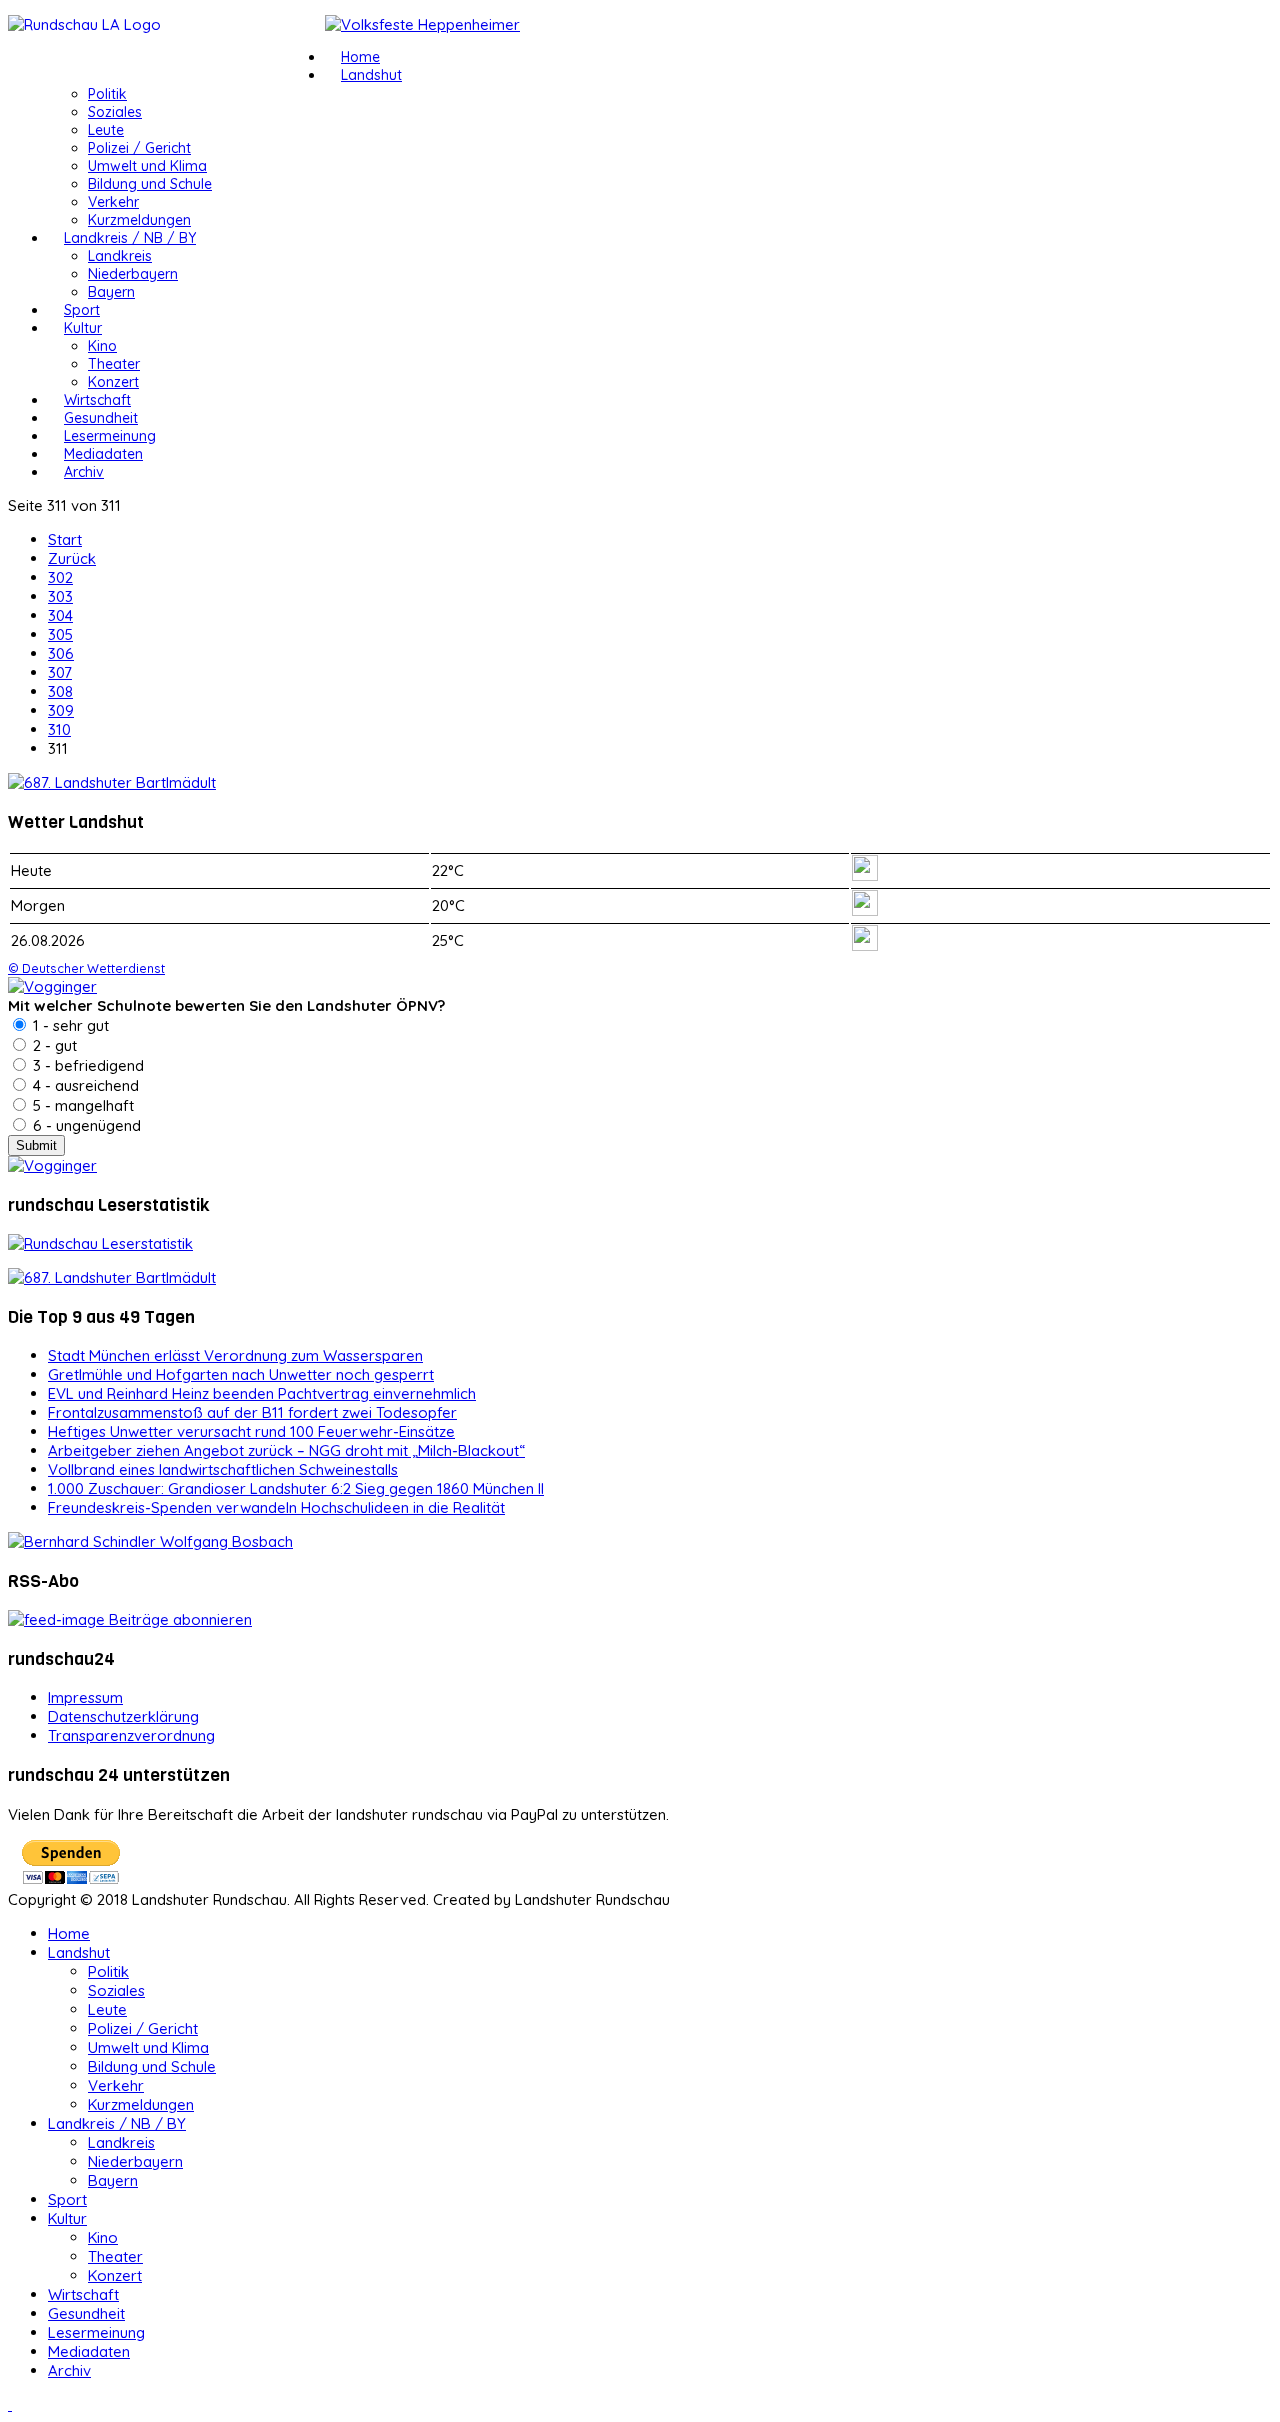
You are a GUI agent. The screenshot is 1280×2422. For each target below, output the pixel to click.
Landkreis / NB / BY (130, 238)
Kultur (83, 328)
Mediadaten (103, 454)
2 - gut (53, 1045)
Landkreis (120, 256)
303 (60, 596)
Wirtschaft (97, 400)
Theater (114, 364)
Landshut (371, 75)
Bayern (111, 292)
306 (61, 653)
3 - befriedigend (86, 1065)
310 (59, 729)
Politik (107, 94)
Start (65, 539)
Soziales (115, 112)
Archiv (84, 472)
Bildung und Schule (150, 184)
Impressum (85, 1697)
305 (60, 634)
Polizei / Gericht (139, 148)
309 (61, 710)
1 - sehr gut (69, 1025)
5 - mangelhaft (81, 1105)
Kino (102, 346)
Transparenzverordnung (131, 1735)
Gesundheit (101, 418)
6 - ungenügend (85, 1125)
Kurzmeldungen (139, 220)
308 (60, 691)
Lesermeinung (110, 436)
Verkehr (113, 202)
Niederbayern (133, 274)
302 (60, 577)
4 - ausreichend (84, 1085)
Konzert (113, 382)
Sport (82, 310)
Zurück (72, 558)
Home (360, 57)
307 (60, 672)
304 (60, 615)
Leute (106, 130)
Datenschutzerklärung (123, 1716)
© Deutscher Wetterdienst (86, 968)
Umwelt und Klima (147, 166)
